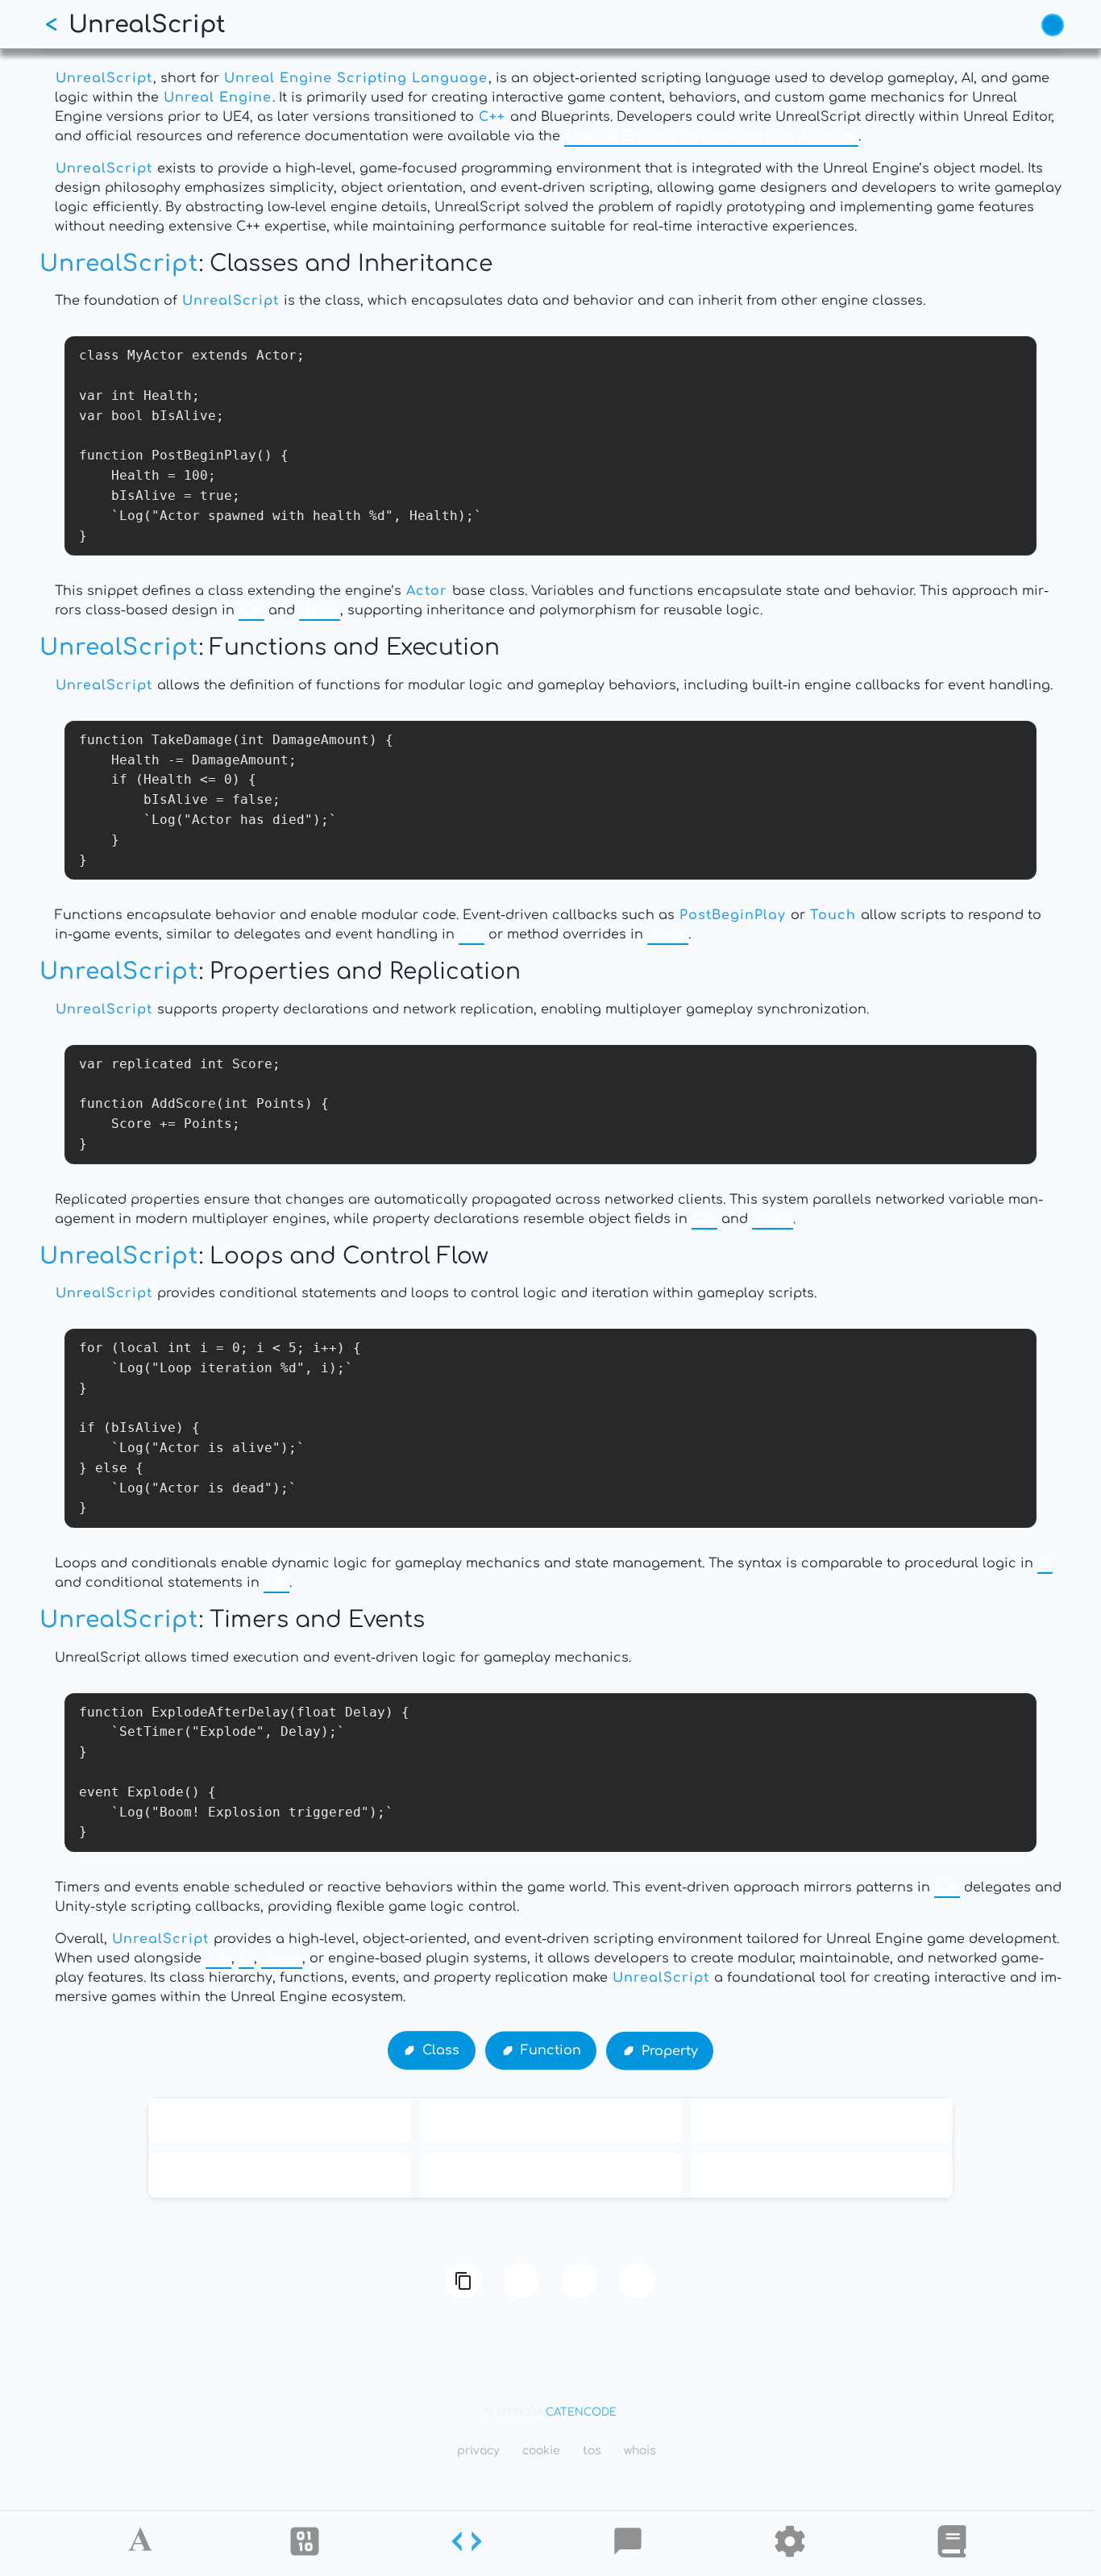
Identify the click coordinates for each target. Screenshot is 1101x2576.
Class (441, 2051)
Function (551, 2050)
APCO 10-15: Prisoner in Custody (279, 2120)
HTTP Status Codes (550, 2175)
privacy (478, 2451)
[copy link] (463, 2281)
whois (640, 2451)
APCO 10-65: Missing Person (822, 2120)
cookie (541, 2451)
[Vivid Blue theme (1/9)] (1053, 25)
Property (670, 2050)
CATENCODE (581, 2412)
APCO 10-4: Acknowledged (279, 2175)
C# (251, 610)
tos (592, 2451)
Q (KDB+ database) (822, 2175)
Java (320, 610)
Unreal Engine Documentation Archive (711, 136)
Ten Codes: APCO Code (550, 2120)
